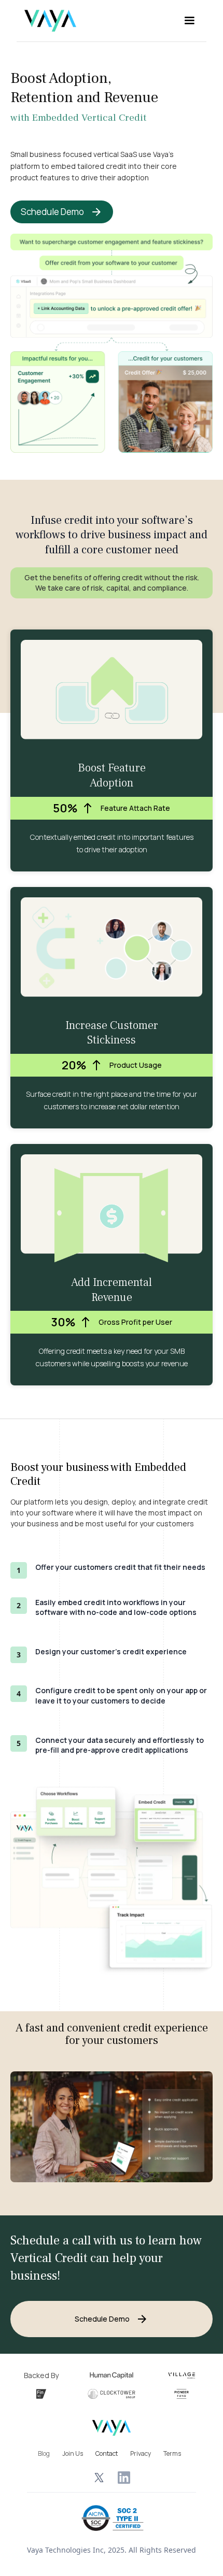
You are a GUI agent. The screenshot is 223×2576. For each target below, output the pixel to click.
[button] (189, 21)
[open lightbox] (112, 2127)
